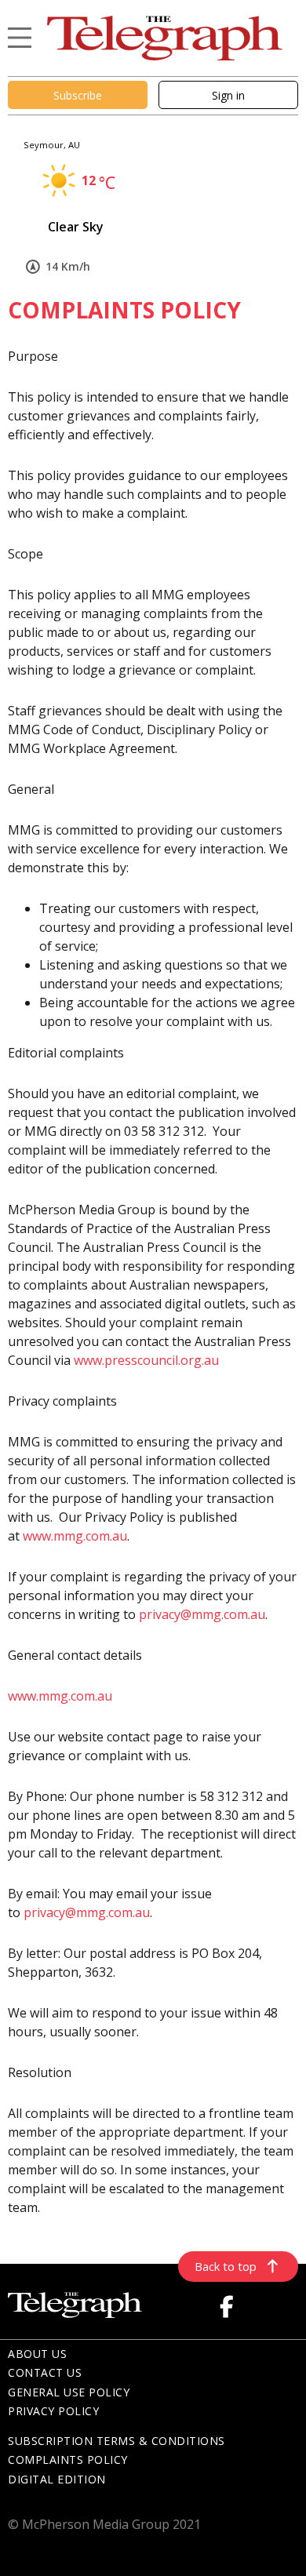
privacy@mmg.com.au (202, 1614)
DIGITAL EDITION (57, 2479)
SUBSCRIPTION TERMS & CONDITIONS (117, 2441)
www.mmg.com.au (75, 1536)
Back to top (226, 2266)
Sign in (228, 95)
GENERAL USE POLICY (69, 2392)
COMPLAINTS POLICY (68, 2460)
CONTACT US (45, 2372)
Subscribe (78, 95)
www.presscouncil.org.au (146, 1360)
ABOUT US (37, 2354)
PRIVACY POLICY (53, 2411)
